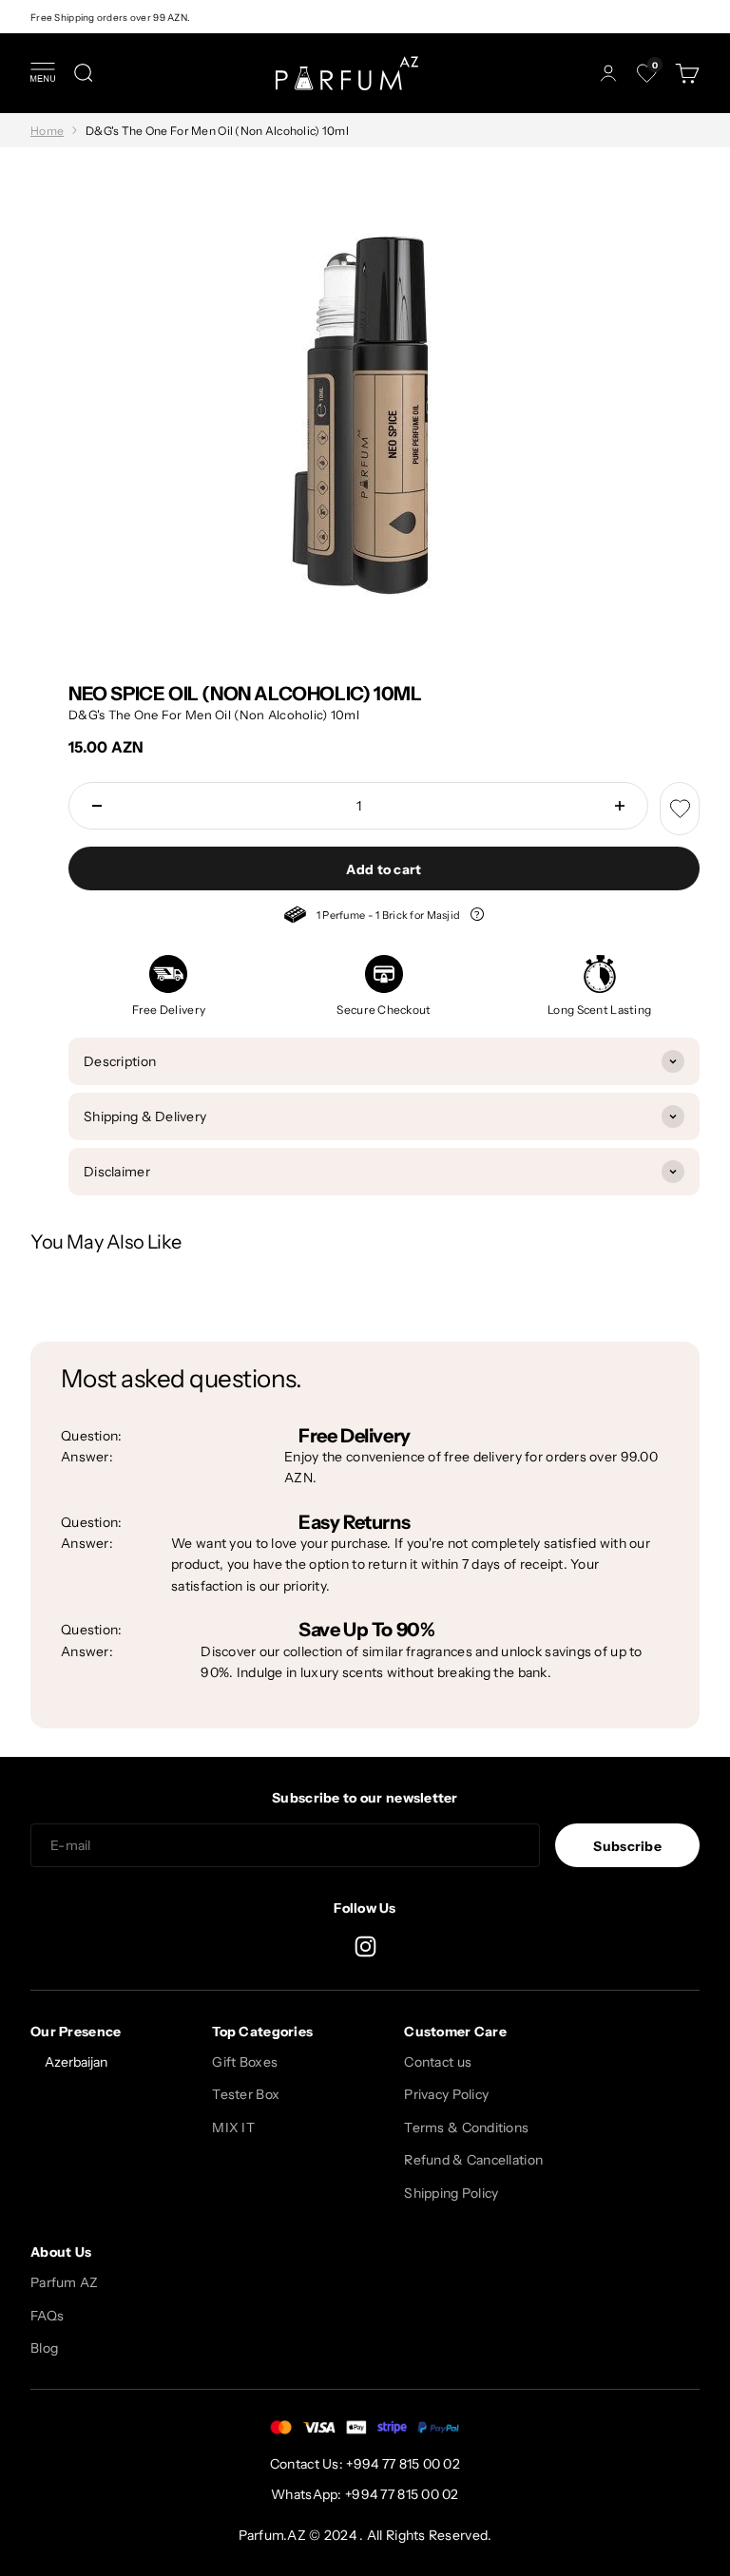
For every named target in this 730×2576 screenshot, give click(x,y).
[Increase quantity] (620, 806)
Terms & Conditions (466, 2128)
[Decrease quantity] (97, 806)
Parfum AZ (65, 2282)
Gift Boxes (245, 2062)
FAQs (47, 2316)
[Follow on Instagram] (365, 1946)
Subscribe (627, 1846)
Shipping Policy (451, 2193)
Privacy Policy (446, 2094)
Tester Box (246, 2094)
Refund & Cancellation (473, 2160)
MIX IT (233, 2128)
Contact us (438, 2062)
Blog (44, 2348)
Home (47, 131)
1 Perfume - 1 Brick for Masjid (384, 917)
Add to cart (384, 869)
